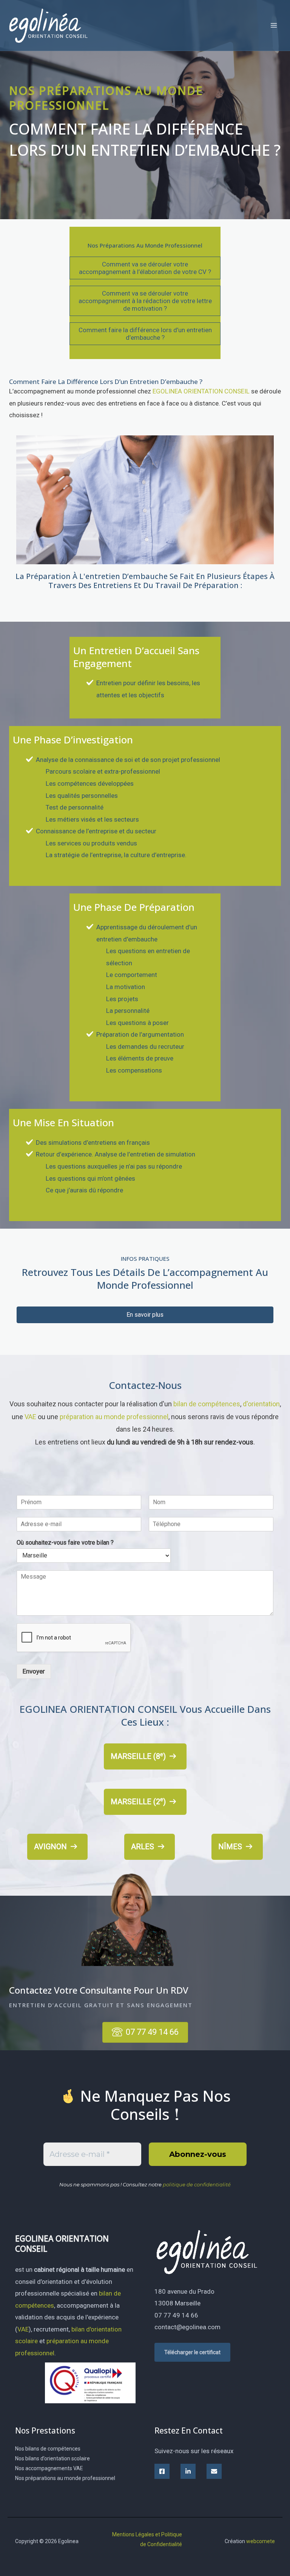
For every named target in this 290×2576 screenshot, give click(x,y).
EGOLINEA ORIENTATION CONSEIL (201, 391)
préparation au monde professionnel (114, 1417)
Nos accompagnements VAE (49, 2468)
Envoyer (34, 1671)
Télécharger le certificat (192, 2352)
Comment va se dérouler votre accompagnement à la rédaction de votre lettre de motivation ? (145, 301)
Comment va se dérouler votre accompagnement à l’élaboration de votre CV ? (145, 268)
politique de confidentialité (197, 2184)
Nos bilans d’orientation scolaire (52, 2458)
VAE (30, 1417)
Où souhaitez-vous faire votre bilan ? (65, 1543)
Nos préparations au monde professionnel (65, 2478)
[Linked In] (188, 2471)
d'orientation (261, 1404)
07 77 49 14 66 (176, 2315)
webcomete (261, 2541)
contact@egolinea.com (187, 2327)
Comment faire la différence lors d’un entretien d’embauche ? (145, 334)
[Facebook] (162, 2471)
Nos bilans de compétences (48, 2449)
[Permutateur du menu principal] (274, 25)
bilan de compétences (207, 1404)
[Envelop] (214, 2471)
